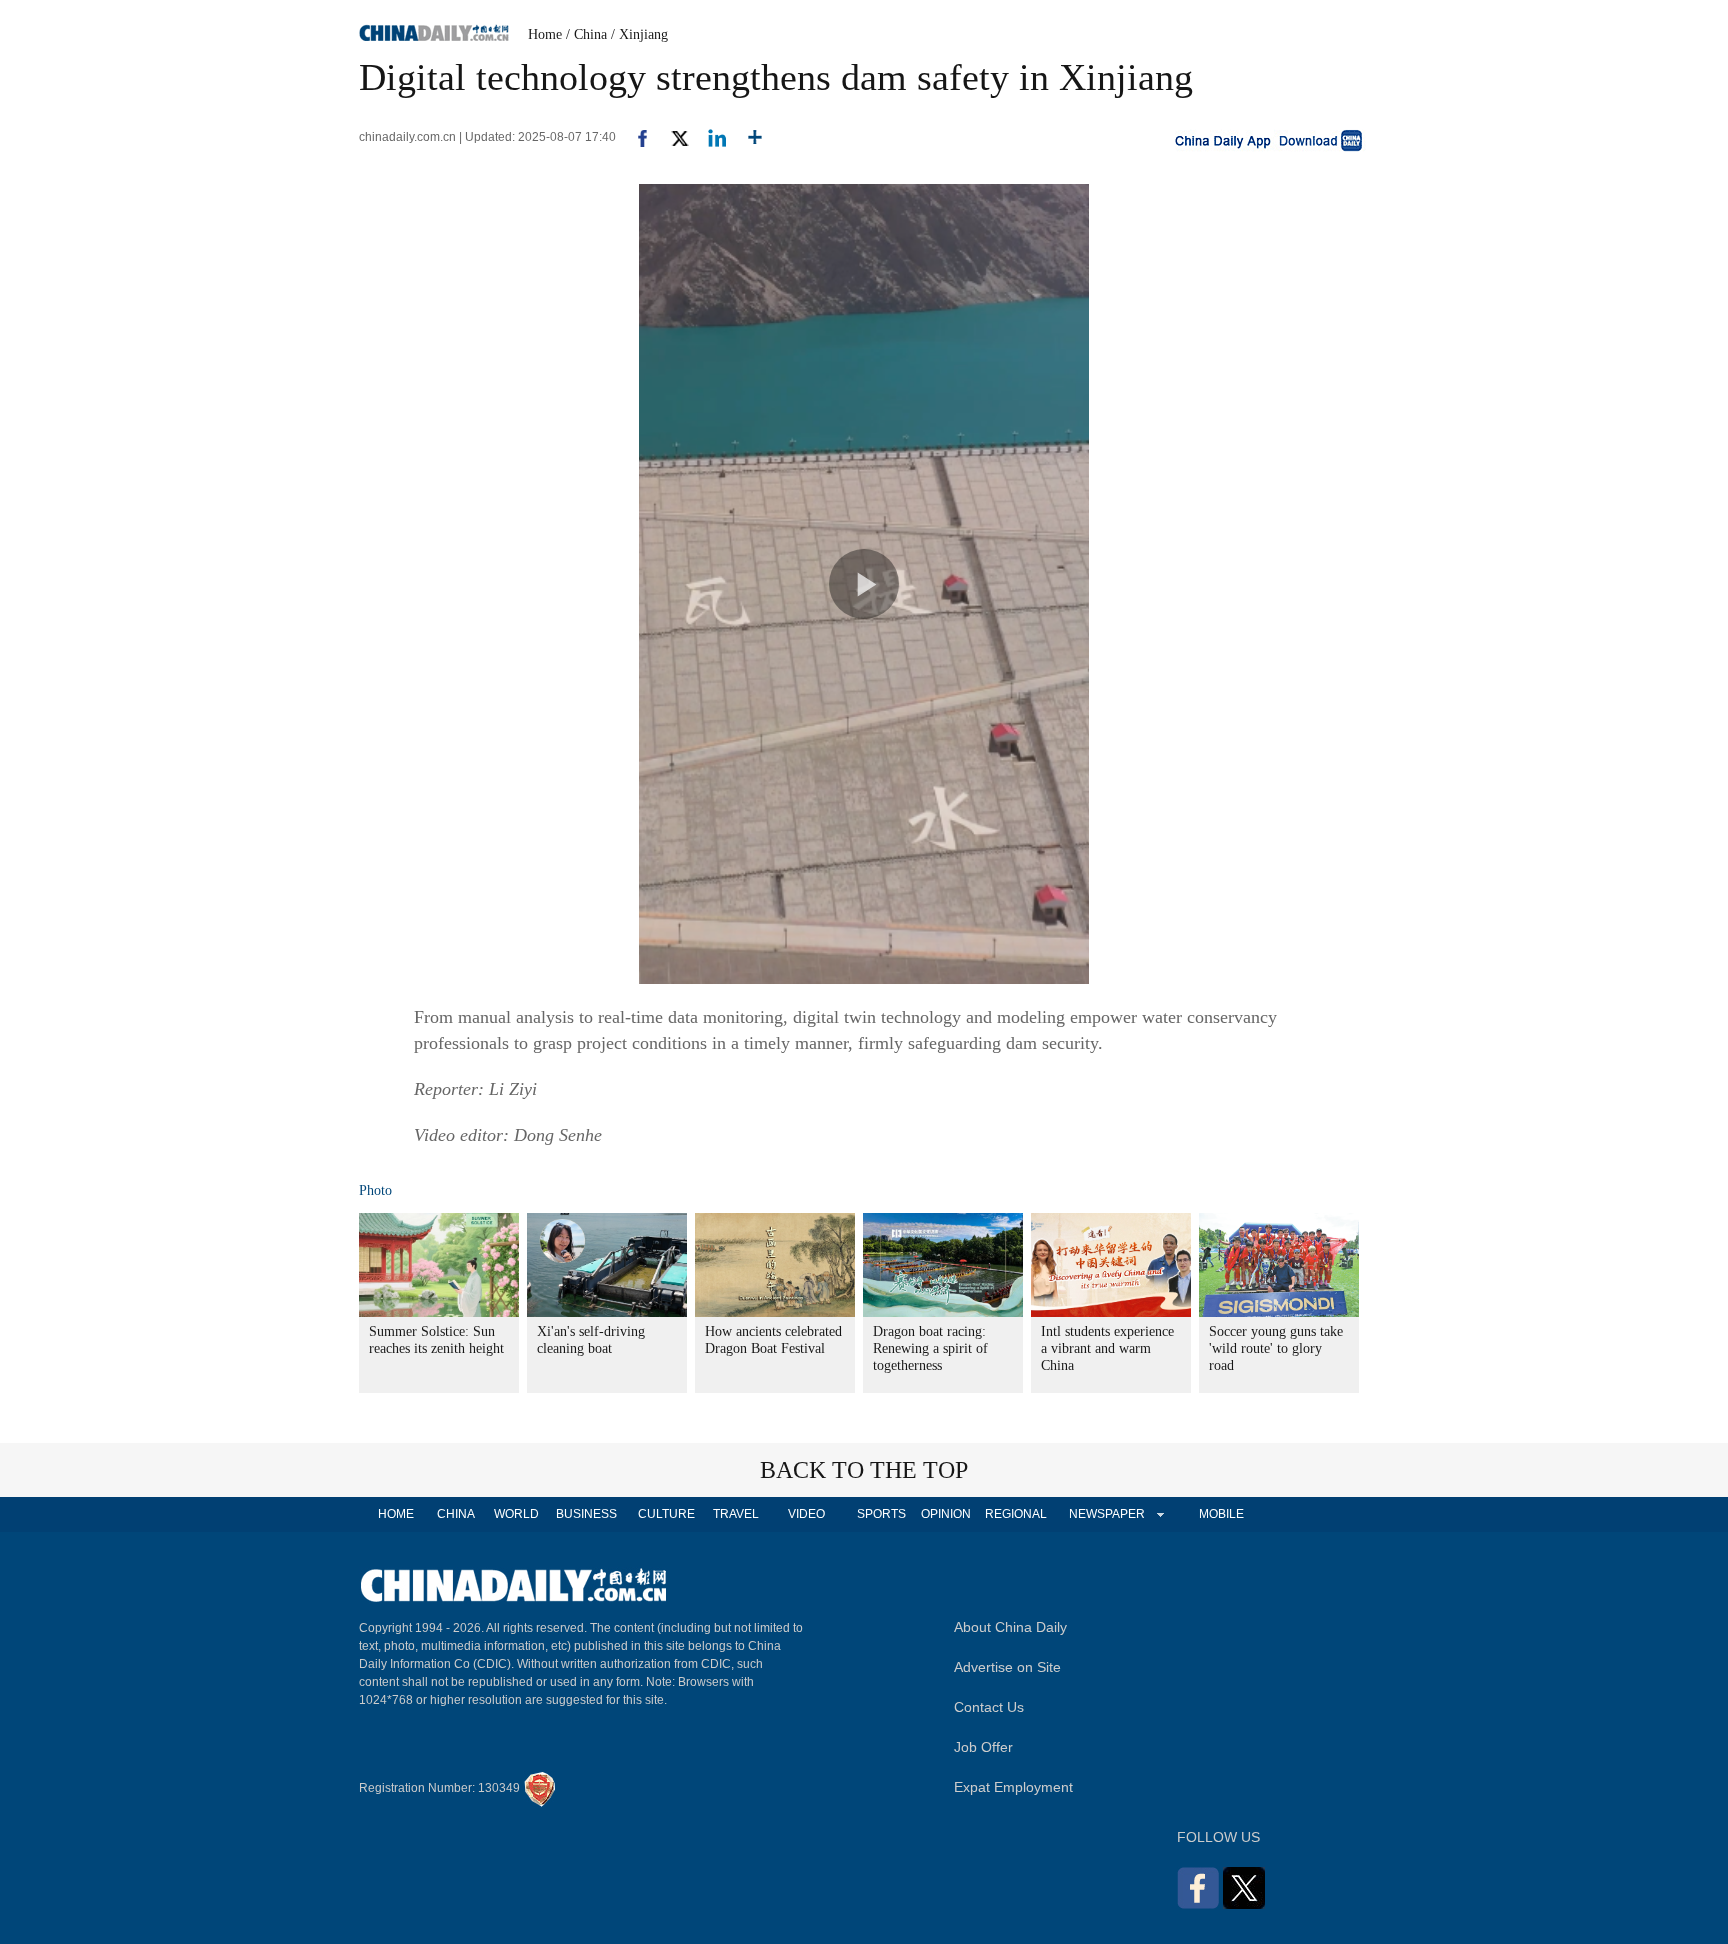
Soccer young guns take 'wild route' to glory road (1276, 1348)
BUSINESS (586, 1514)
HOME (396, 1514)
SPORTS (881, 1514)
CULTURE (666, 1514)
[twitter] (671, 137)
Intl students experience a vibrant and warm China (1107, 1348)
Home (545, 34)
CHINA (456, 1514)
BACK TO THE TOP (864, 1470)
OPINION (946, 1514)
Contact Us (989, 1707)
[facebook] (635, 137)
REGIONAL (1016, 1514)
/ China (586, 34)
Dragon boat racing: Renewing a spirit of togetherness (930, 1348)
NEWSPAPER (1106, 1514)
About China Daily (1010, 1627)
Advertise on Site (1007, 1667)
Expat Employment (1013, 1787)
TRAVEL (736, 1514)
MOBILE (1221, 1514)
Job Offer (983, 1747)
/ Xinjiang (639, 34)
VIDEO (806, 1514)
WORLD (516, 1514)
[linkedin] (709, 137)
